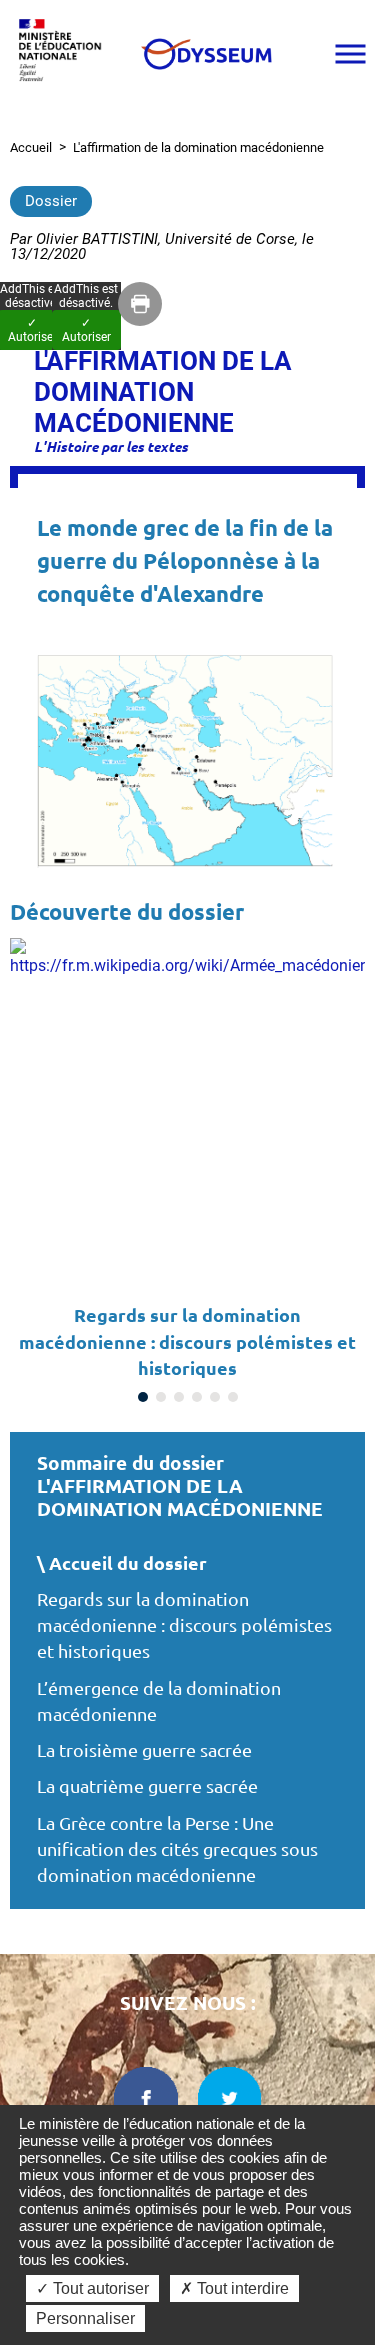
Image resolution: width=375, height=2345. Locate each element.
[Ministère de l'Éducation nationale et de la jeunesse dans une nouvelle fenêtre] (65, 53)
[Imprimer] (140, 304)
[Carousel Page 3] (179, 1397)
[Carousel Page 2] (161, 1397)
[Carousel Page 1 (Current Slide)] (143, 1397)
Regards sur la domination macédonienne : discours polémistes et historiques (184, 1626)
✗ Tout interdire (234, 2288)
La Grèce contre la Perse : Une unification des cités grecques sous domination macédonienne (177, 1850)
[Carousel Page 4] (197, 1397)
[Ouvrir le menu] (350, 54)
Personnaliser (85, 2318)
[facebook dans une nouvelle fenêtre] (146, 2099)
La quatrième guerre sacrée (147, 1786)
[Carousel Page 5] (215, 1397)
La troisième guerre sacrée (144, 1750)
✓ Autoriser (86, 330)
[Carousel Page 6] (233, 1397)
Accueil (31, 147)
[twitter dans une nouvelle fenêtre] (230, 2099)
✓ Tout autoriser (92, 2288)
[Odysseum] (205, 54)
